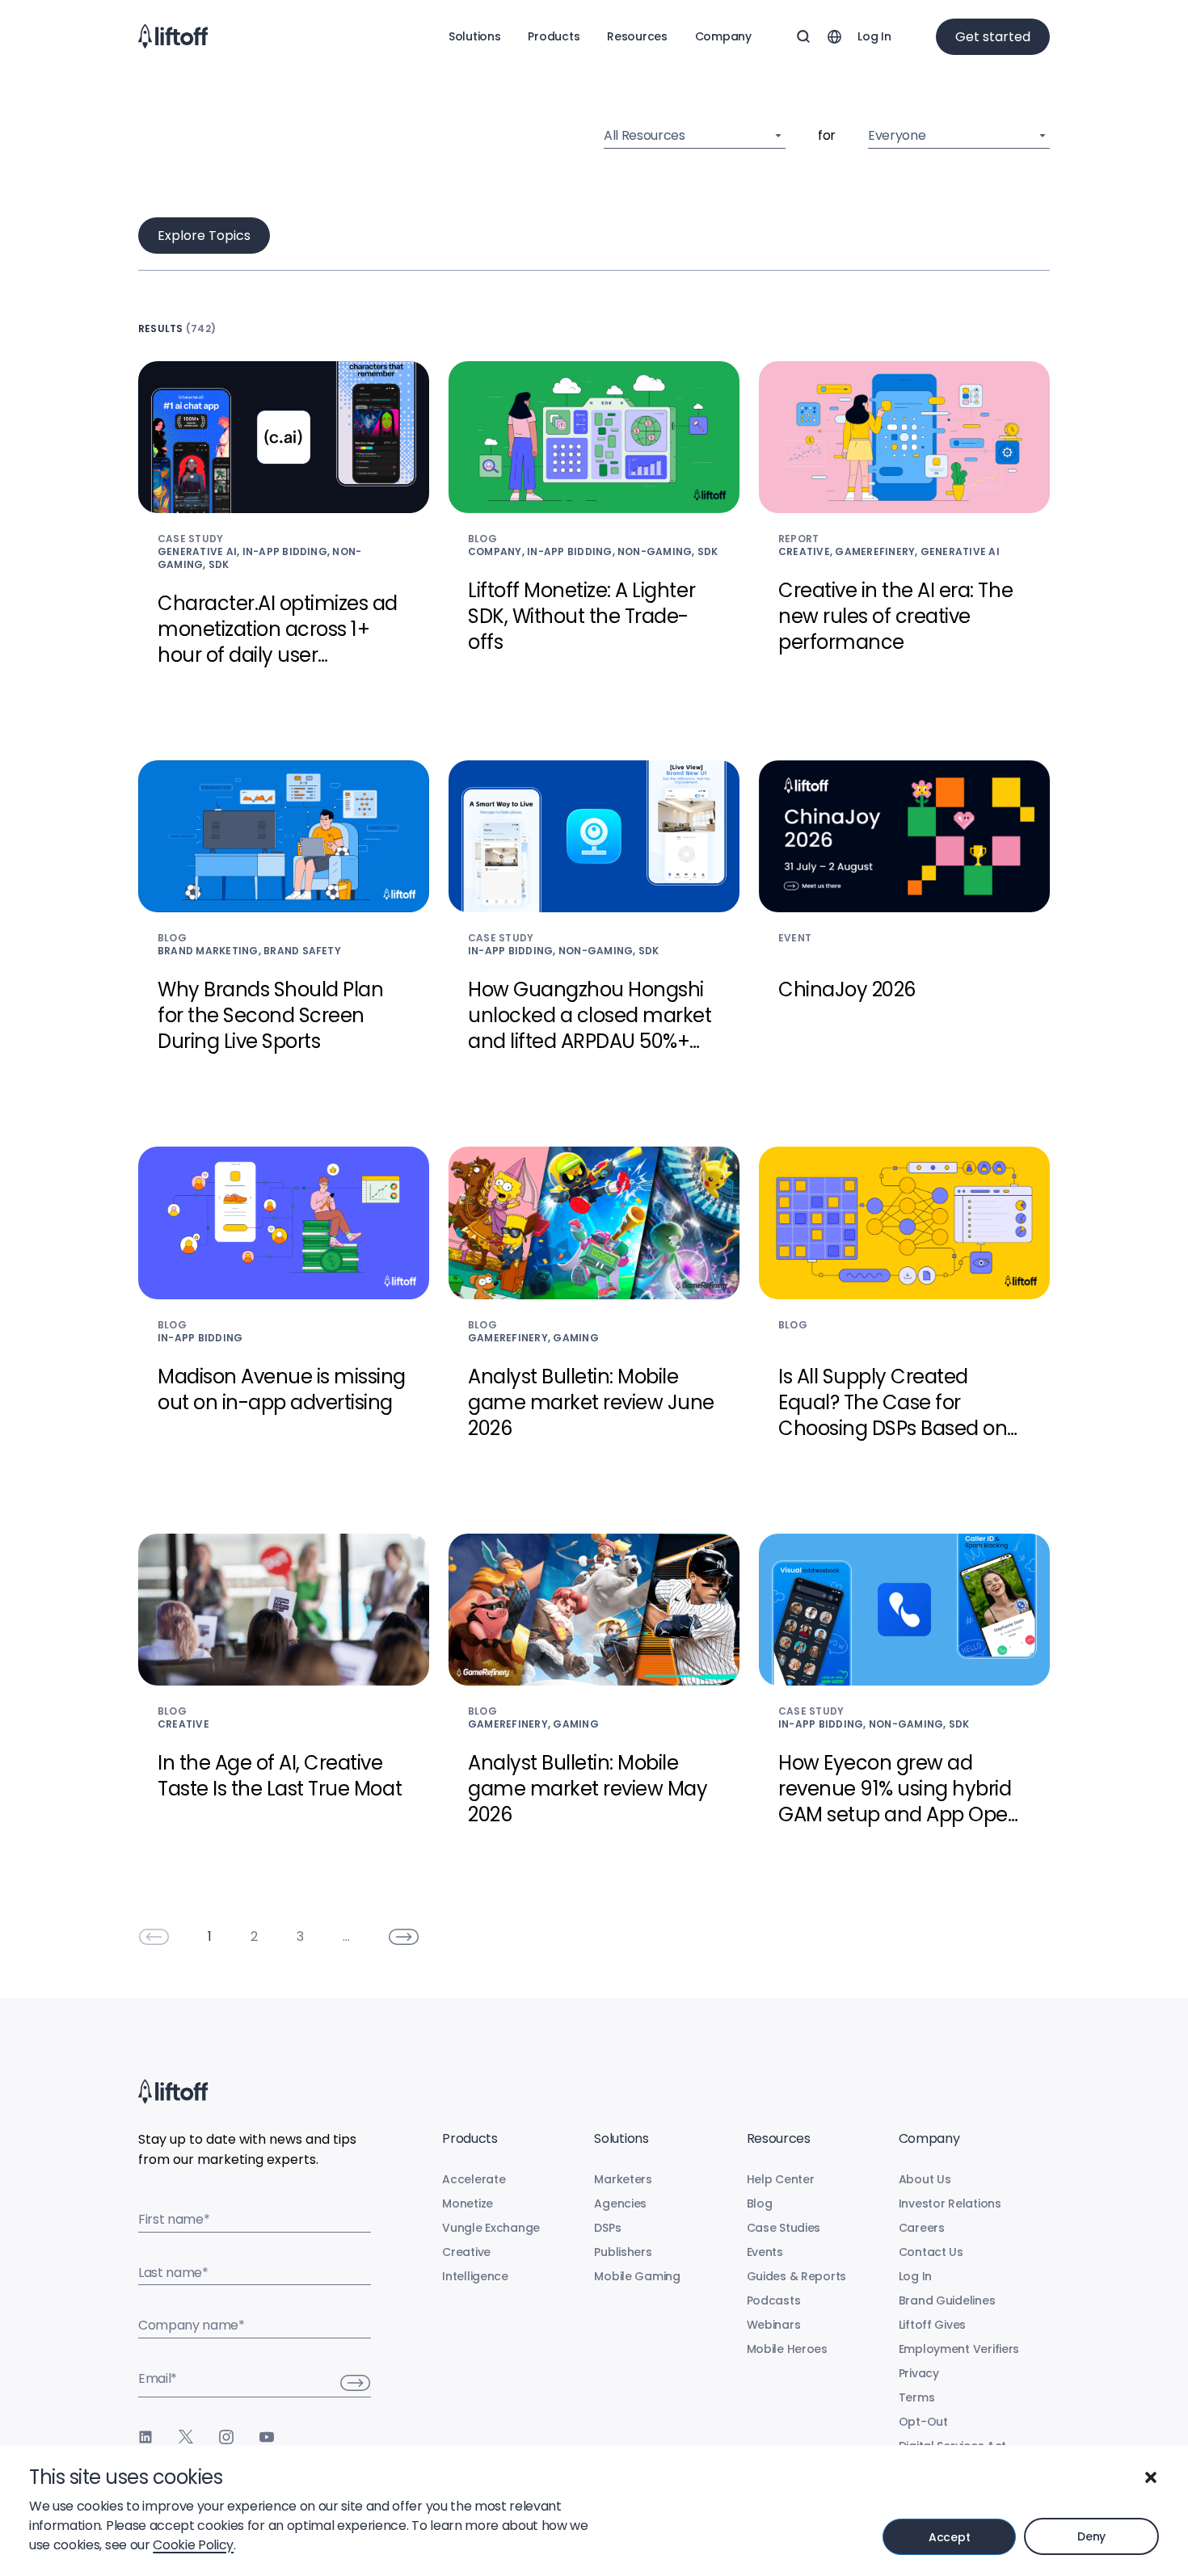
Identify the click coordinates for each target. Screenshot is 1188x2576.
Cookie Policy (193, 2545)
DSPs (607, 2228)
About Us (925, 2179)
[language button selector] (834, 36)
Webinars (774, 2325)
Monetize (468, 2203)
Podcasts (774, 2300)
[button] (1151, 2477)
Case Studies (784, 2228)
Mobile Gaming (637, 2276)
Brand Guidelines (947, 2300)
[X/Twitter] (186, 2437)
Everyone (897, 135)
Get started (993, 37)
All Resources (645, 135)
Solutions (474, 36)
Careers (922, 2228)
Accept (949, 2537)
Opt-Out (923, 2422)
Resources (637, 36)
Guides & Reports (797, 2276)
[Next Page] (404, 1937)
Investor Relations (950, 2203)
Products (554, 36)
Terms (917, 2397)
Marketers (623, 2179)
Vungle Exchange (491, 2228)
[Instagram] (226, 2437)
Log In (874, 36)
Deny (1091, 2536)
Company (723, 36)
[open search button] (803, 36)
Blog (760, 2203)
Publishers (623, 2252)
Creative (466, 2252)
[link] (154, 1937)
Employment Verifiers (959, 2349)
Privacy (919, 2373)
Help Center (781, 2179)
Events (765, 2252)
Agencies (620, 2203)
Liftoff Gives (932, 2325)
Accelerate (474, 2179)
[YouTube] (267, 2437)
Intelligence (475, 2276)
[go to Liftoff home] (173, 36)
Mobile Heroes (787, 2349)
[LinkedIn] (145, 2437)
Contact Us (931, 2252)
